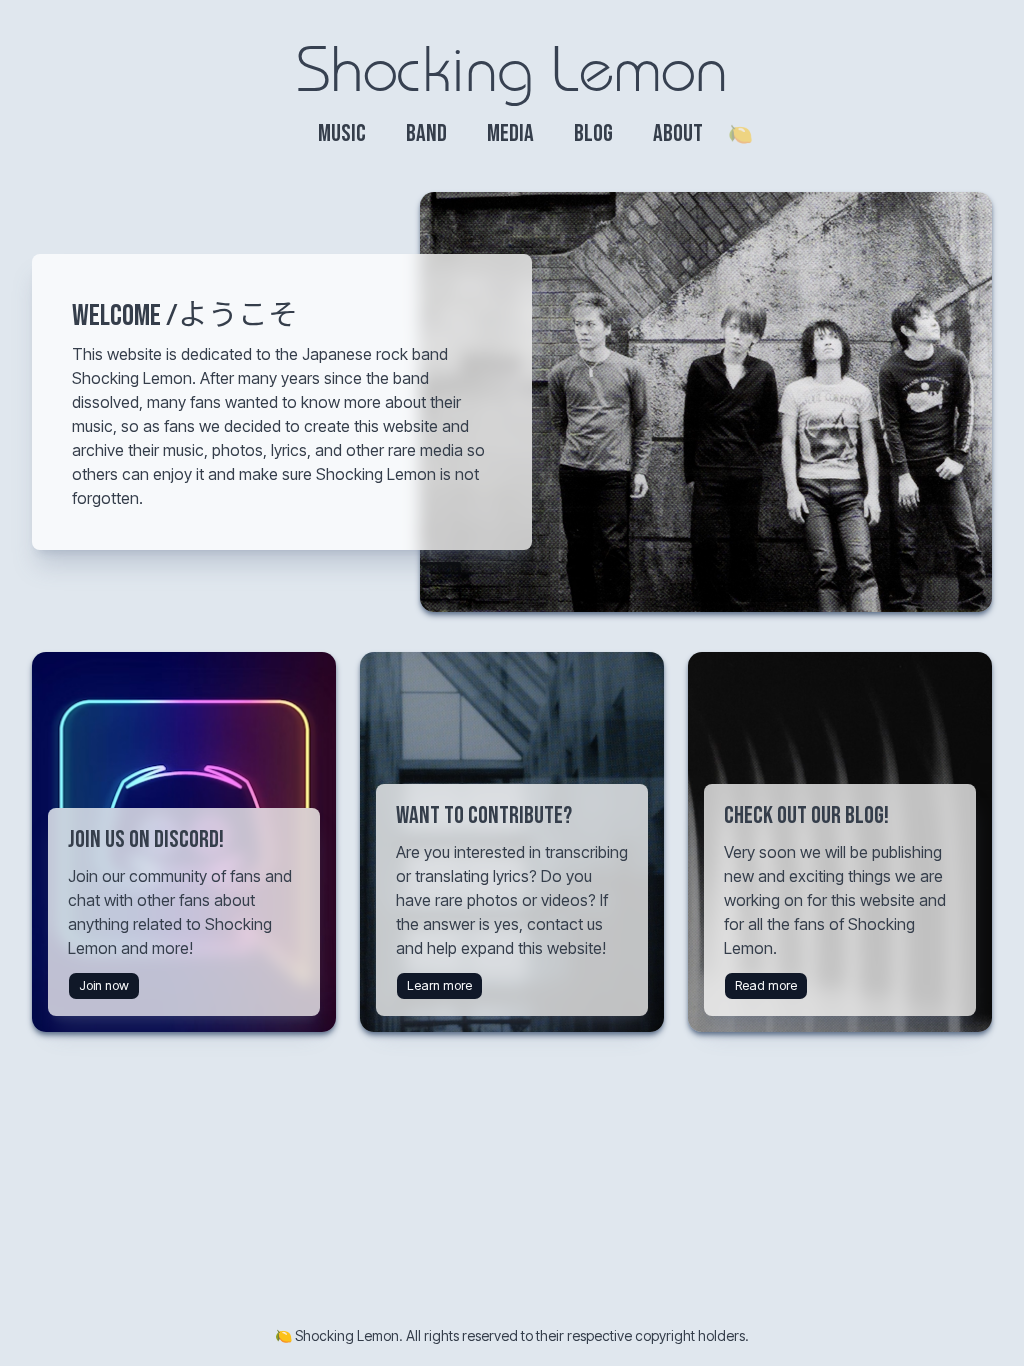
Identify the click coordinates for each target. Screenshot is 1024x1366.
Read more (766, 985)
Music (342, 133)
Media (510, 133)
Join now (104, 985)
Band (426, 133)
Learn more (439, 985)
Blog (593, 133)
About (678, 133)
